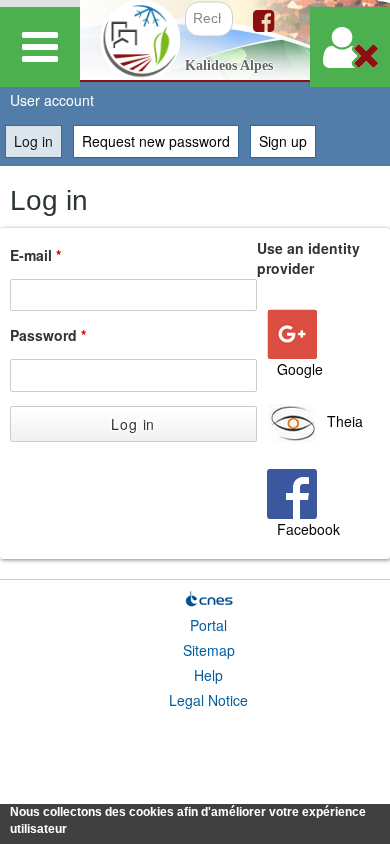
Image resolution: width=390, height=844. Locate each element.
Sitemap (209, 650)
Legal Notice (208, 700)
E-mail (35, 255)
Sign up (283, 141)
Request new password (156, 141)
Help (208, 675)
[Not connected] (350, 47)
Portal (208, 625)
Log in (38, 141)
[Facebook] (263, 19)
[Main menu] (40, 47)
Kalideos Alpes (229, 65)
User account (52, 100)
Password (48, 335)
